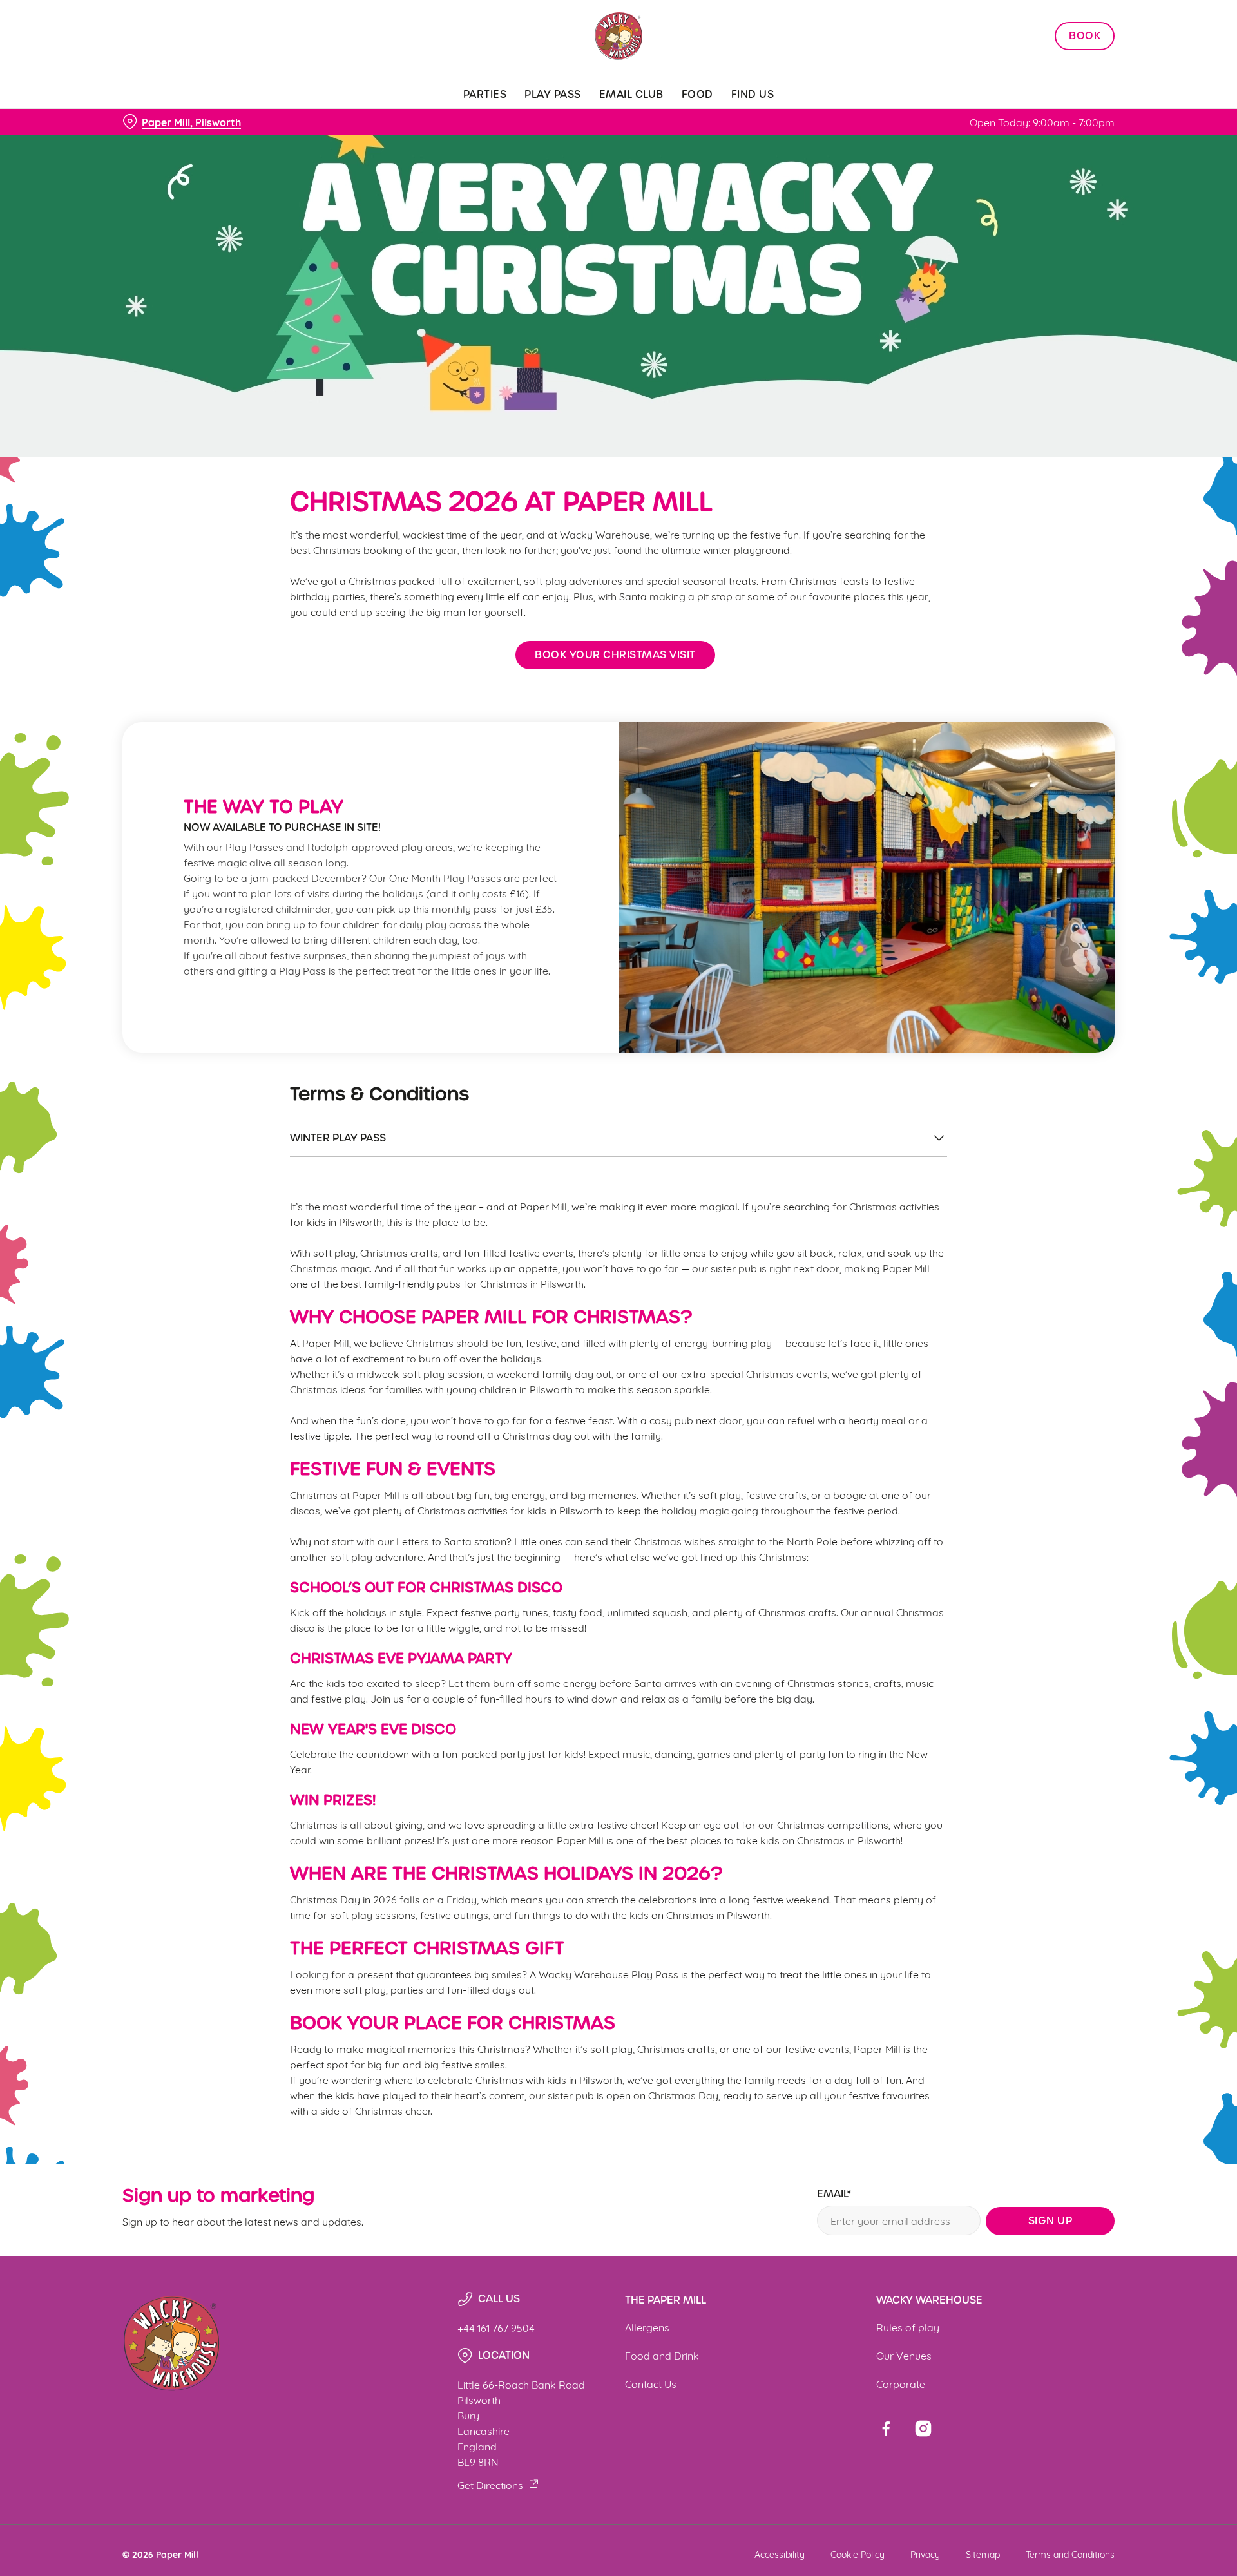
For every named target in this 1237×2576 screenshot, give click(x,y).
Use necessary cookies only (1042, 76)
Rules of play (908, 2326)
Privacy (925, 2554)
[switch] (458, 119)
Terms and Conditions (1070, 2554)
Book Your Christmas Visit (615, 655)
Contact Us (651, 2383)
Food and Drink (662, 2355)
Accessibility (780, 2554)
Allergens (647, 2326)
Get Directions (490, 2484)
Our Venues (904, 2355)
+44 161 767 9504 (496, 2327)
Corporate (901, 2383)
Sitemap (983, 2554)
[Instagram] (923, 2428)
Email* (834, 2194)
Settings (748, 119)
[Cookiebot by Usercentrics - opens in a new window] (171, 120)
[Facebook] (886, 2428)
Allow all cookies (1042, 34)
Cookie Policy (858, 2554)
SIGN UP (1050, 2221)
